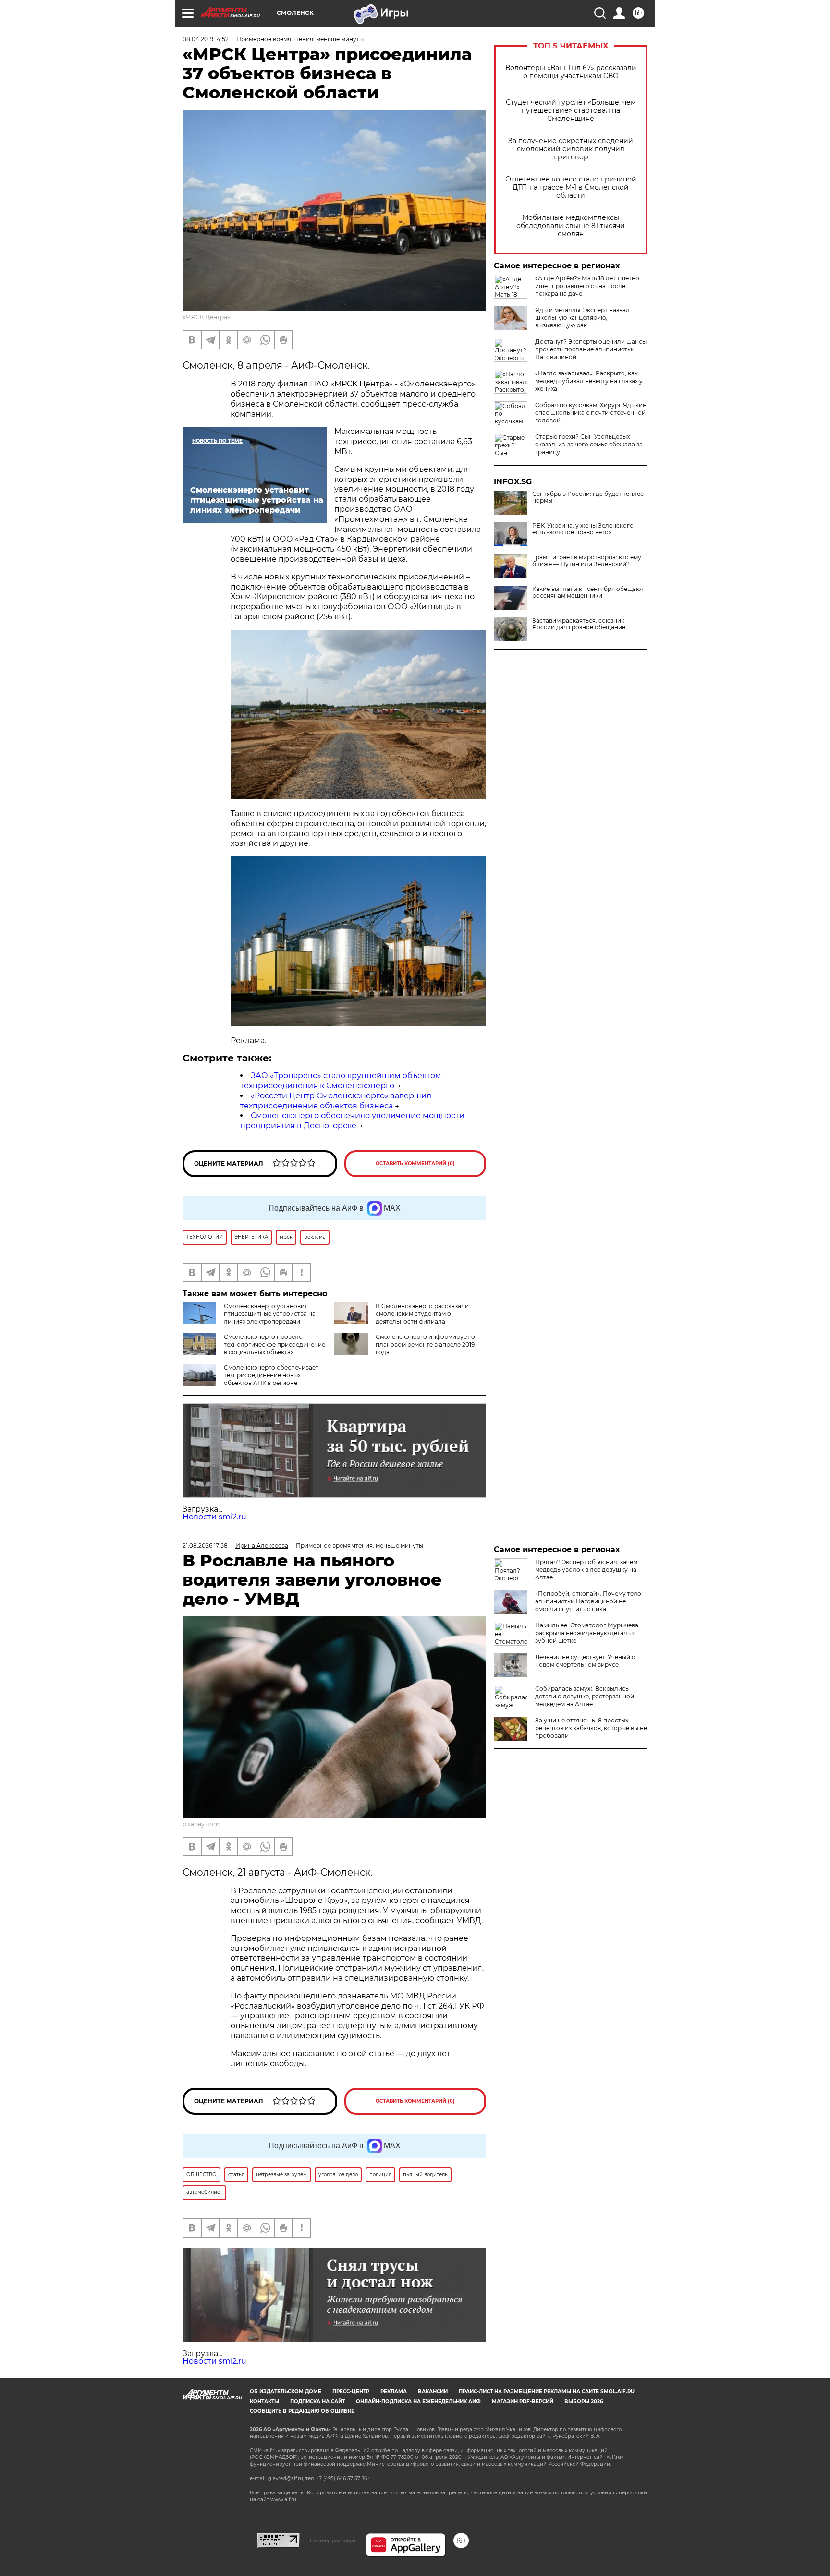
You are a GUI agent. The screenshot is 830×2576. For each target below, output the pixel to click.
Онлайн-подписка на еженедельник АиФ (418, 2401)
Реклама (394, 2391)
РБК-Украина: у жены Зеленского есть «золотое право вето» (583, 529)
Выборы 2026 (584, 2401)
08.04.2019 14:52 (206, 39)
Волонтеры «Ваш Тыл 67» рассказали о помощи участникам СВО (571, 72)
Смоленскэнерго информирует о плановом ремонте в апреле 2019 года (425, 1344)
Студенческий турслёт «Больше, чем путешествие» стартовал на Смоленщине (571, 111)
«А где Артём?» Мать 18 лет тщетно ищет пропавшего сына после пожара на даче (587, 286)
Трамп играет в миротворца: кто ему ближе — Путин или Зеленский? (587, 561)
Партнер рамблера (333, 2540)
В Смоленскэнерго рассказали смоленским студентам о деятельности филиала (422, 1314)
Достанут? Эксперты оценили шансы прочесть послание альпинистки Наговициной (591, 349)
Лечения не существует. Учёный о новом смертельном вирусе (585, 1661)
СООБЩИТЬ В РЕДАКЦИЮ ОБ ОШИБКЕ (302, 2411)
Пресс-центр (351, 2391)
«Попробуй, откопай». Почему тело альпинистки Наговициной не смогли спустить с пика (588, 1601)
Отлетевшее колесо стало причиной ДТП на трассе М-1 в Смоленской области (571, 187)
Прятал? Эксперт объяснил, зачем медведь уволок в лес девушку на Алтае (586, 1570)
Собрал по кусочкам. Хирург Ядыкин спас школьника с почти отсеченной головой (591, 413)
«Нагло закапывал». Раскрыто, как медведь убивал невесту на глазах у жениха (589, 381)
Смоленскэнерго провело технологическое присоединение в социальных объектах (275, 1344)
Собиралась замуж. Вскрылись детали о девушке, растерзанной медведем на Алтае (585, 1696)
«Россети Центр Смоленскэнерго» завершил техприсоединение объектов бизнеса (336, 1101)
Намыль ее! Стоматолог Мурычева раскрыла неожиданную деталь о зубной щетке (587, 1633)
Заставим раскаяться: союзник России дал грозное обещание (579, 624)
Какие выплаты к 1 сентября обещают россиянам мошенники (588, 592)
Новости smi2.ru (214, 1517)
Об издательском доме (286, 2391)
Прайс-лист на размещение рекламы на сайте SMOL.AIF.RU (547, 2391)
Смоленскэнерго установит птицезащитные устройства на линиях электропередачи (270, 1314)
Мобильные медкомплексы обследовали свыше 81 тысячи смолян (571, 226)
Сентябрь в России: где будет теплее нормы (588, 497)
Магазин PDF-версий (523, 2401)
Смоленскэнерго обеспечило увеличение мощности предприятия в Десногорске (352, 1120)
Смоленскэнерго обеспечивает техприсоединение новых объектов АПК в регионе (271, 1375)
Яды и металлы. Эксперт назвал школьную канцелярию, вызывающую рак (582, 318)
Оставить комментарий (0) (415, 1163)
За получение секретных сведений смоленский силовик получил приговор (571, 149)
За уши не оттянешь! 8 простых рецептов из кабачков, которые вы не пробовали (591, 1728)
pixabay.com (201, 1824)
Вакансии (433, 2391)
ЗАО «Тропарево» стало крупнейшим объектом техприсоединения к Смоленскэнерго (341, 1081)
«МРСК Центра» (206, 317)
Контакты (264, 2401)
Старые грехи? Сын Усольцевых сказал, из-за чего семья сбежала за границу (589, 444)
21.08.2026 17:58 (205, 1546)
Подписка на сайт (317, 2401)
